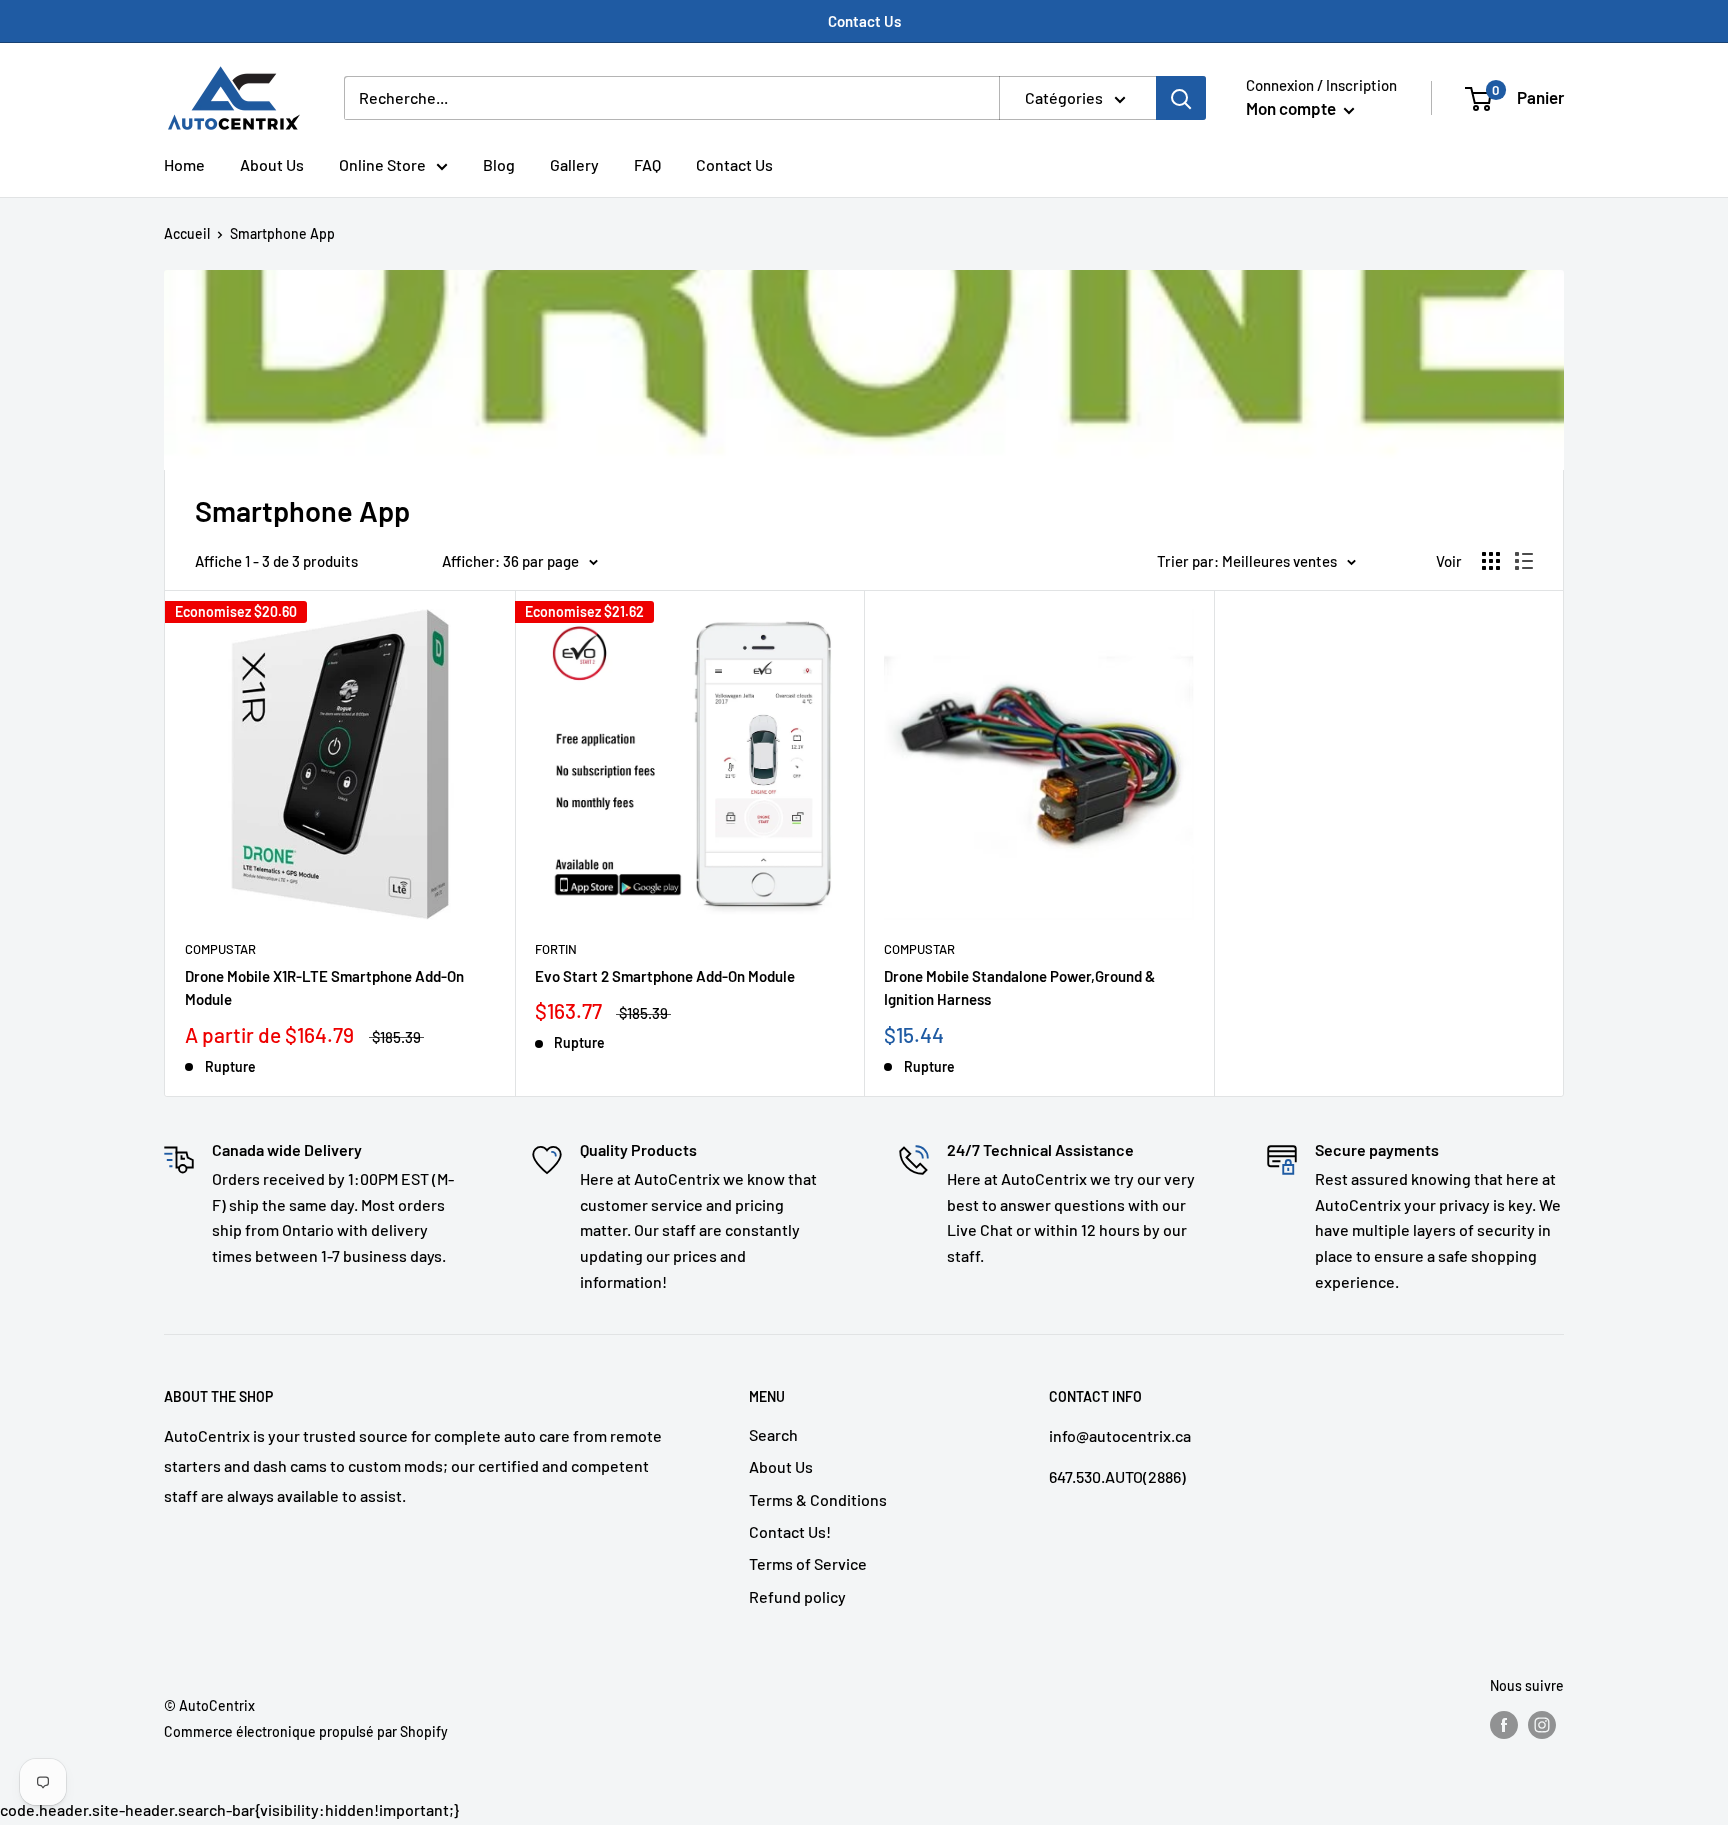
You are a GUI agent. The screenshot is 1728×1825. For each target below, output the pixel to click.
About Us (272, 164)
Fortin (556, 949)
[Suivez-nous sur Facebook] (1504, 1724)
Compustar (220, 949)
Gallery (574, 164)
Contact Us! (790, 1531)
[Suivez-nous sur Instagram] (1542, 1724)
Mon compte (1292, 108)
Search (773, 1434)
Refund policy (797, 1596)
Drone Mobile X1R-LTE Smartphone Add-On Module (324, 987)
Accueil (187, 233)
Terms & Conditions (818, 1499)
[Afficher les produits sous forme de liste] (1524, 561)
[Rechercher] (1181, 98)
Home (184, 164)
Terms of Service (808, 1563)
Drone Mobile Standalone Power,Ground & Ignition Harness (1019, 987)
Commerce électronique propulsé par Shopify (306, 1731)
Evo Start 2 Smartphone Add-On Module (665, 976)
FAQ (647, 164)
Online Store (382, 164)
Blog (499, 164)
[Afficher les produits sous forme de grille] (1491, 561)
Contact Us (864, 21)
